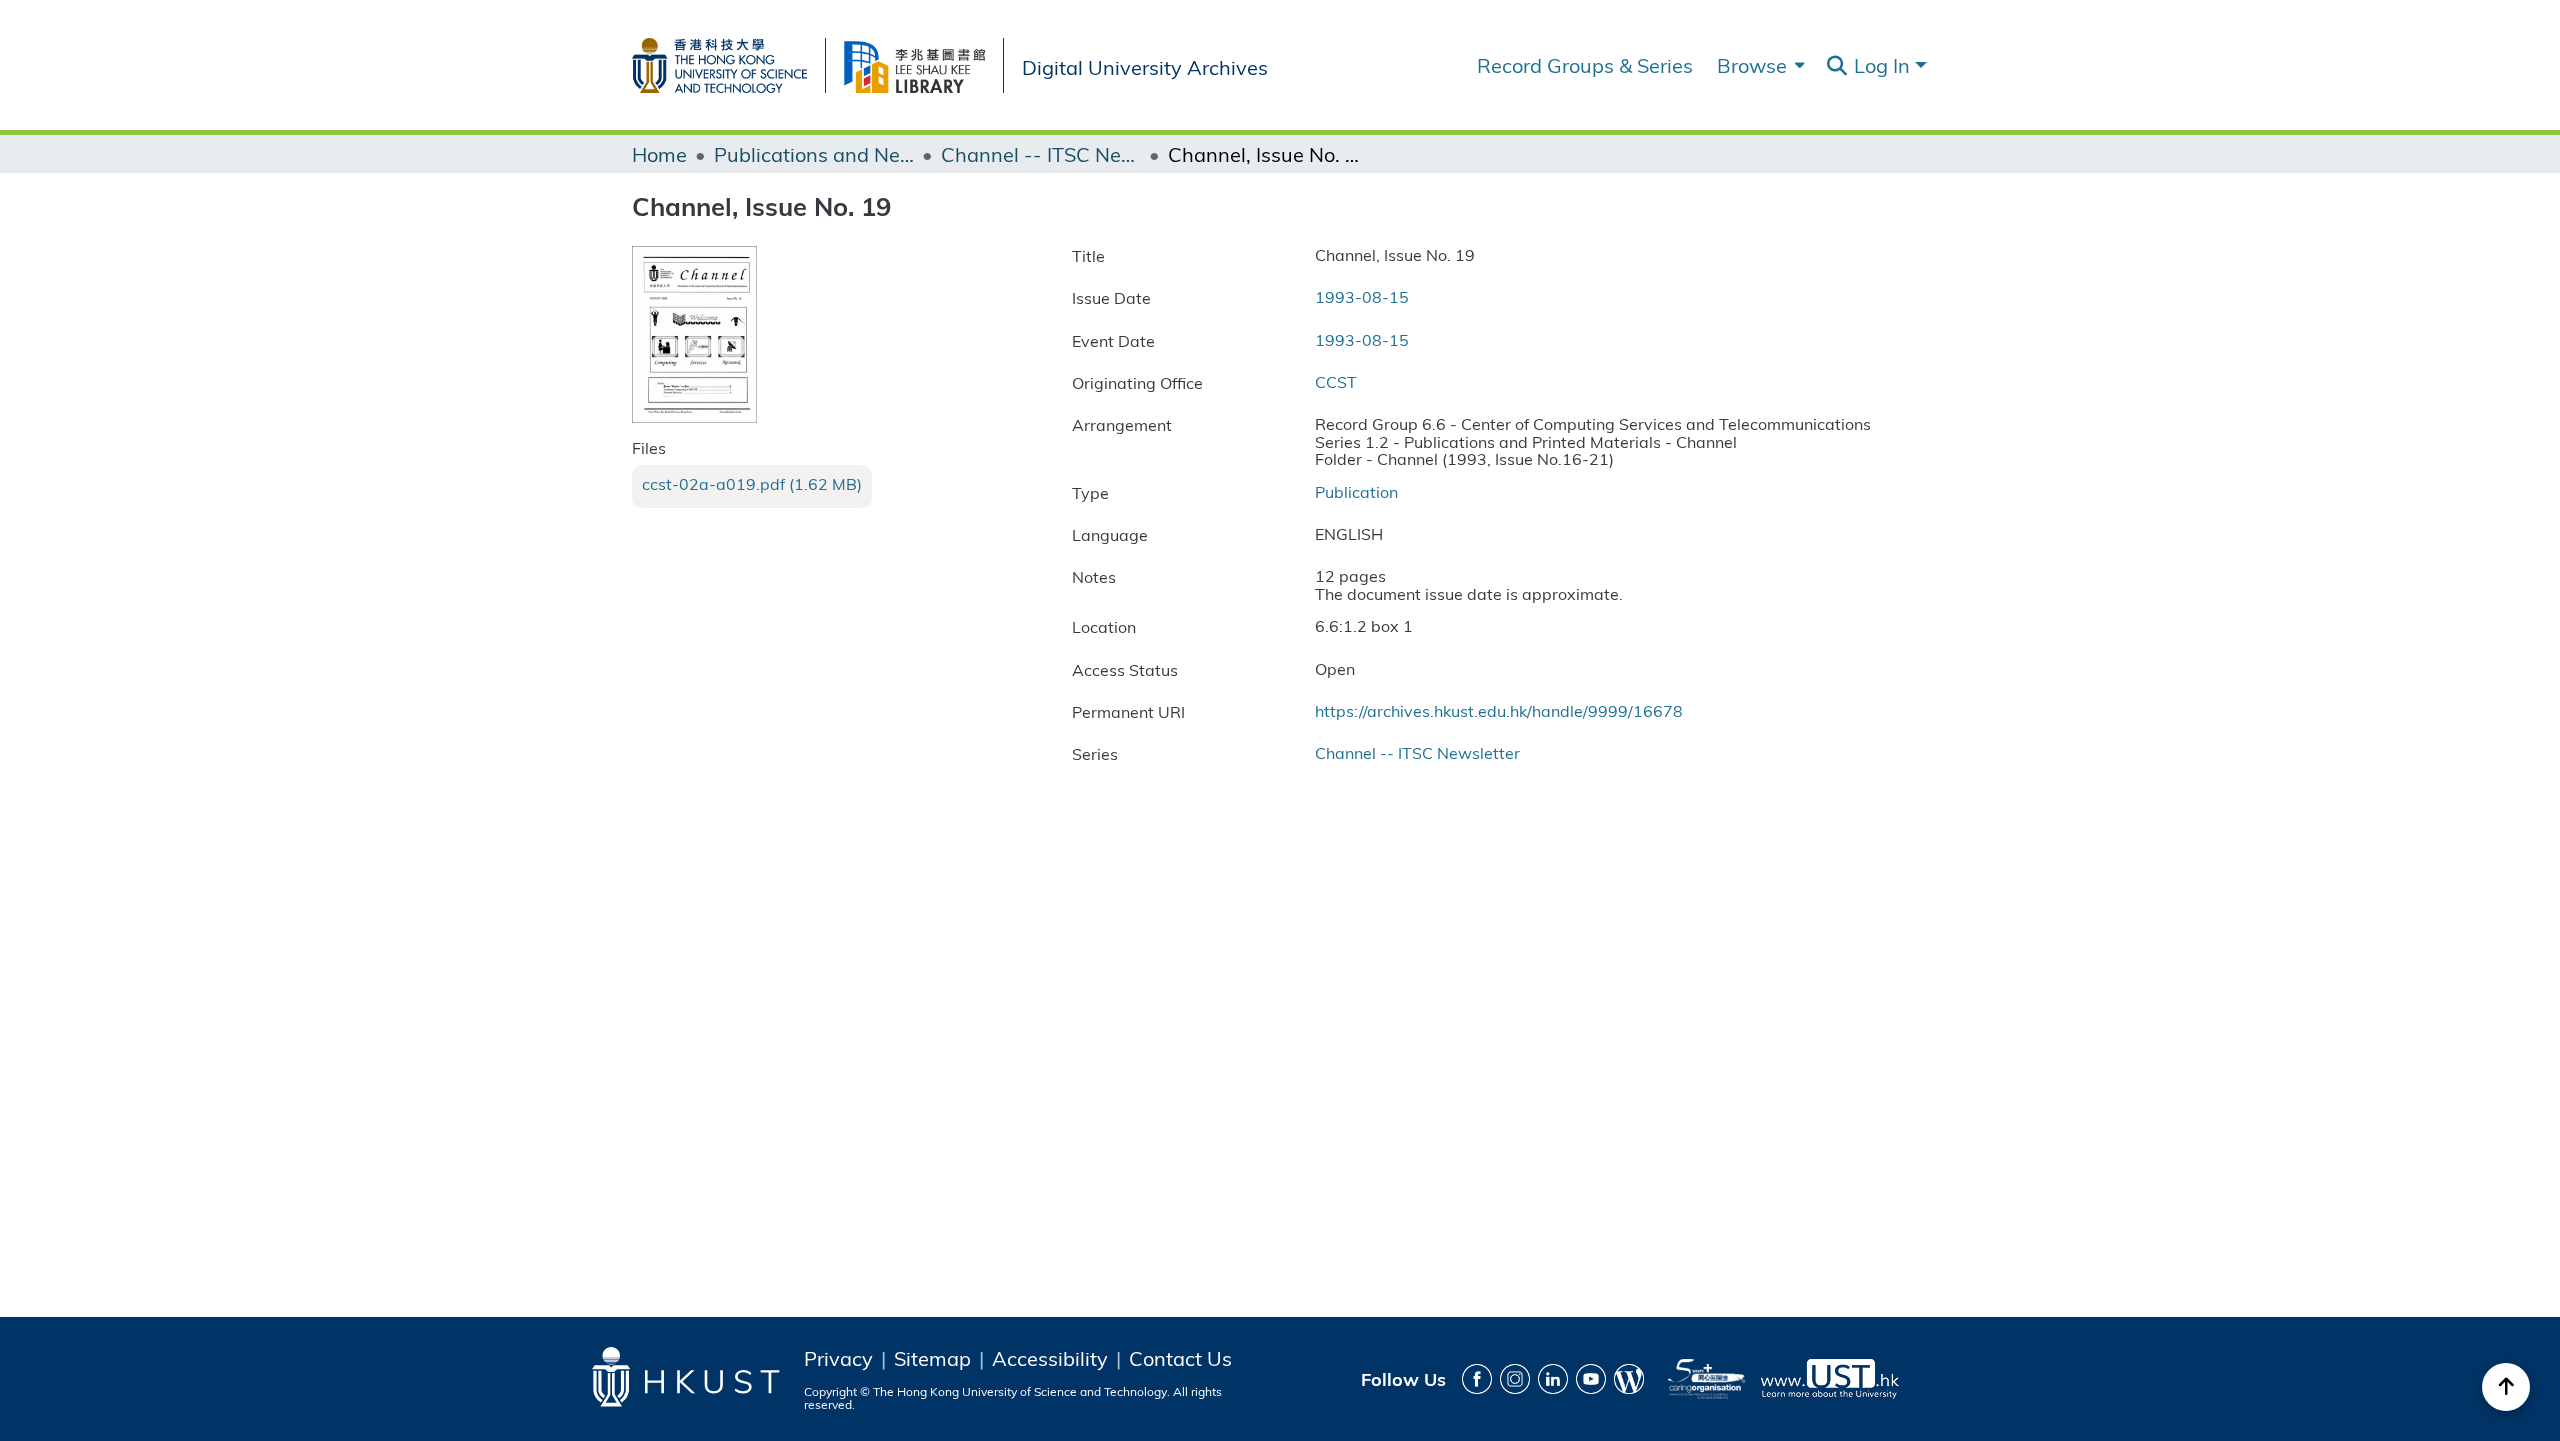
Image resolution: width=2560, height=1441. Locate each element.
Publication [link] (1356, 491)
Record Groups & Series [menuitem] (1585, 65)
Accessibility (1050, 1358)
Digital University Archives (1145, 65)
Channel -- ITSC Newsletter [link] (1041, 154)
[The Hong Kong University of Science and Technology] (728, 61)
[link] (752, 484)
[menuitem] (1758, 65)
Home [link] (659, 154)
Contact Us (1180, 1358)
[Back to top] (2506, 1387)
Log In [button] (1884, 64)
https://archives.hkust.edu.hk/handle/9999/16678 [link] (1499, 710)
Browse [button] (1752, 65)
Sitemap (932, 1358)
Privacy (838, 1358)
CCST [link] (1336, 381)
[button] (1836, 66)
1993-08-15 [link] (1362, 296)
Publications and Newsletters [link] (814, 154)
